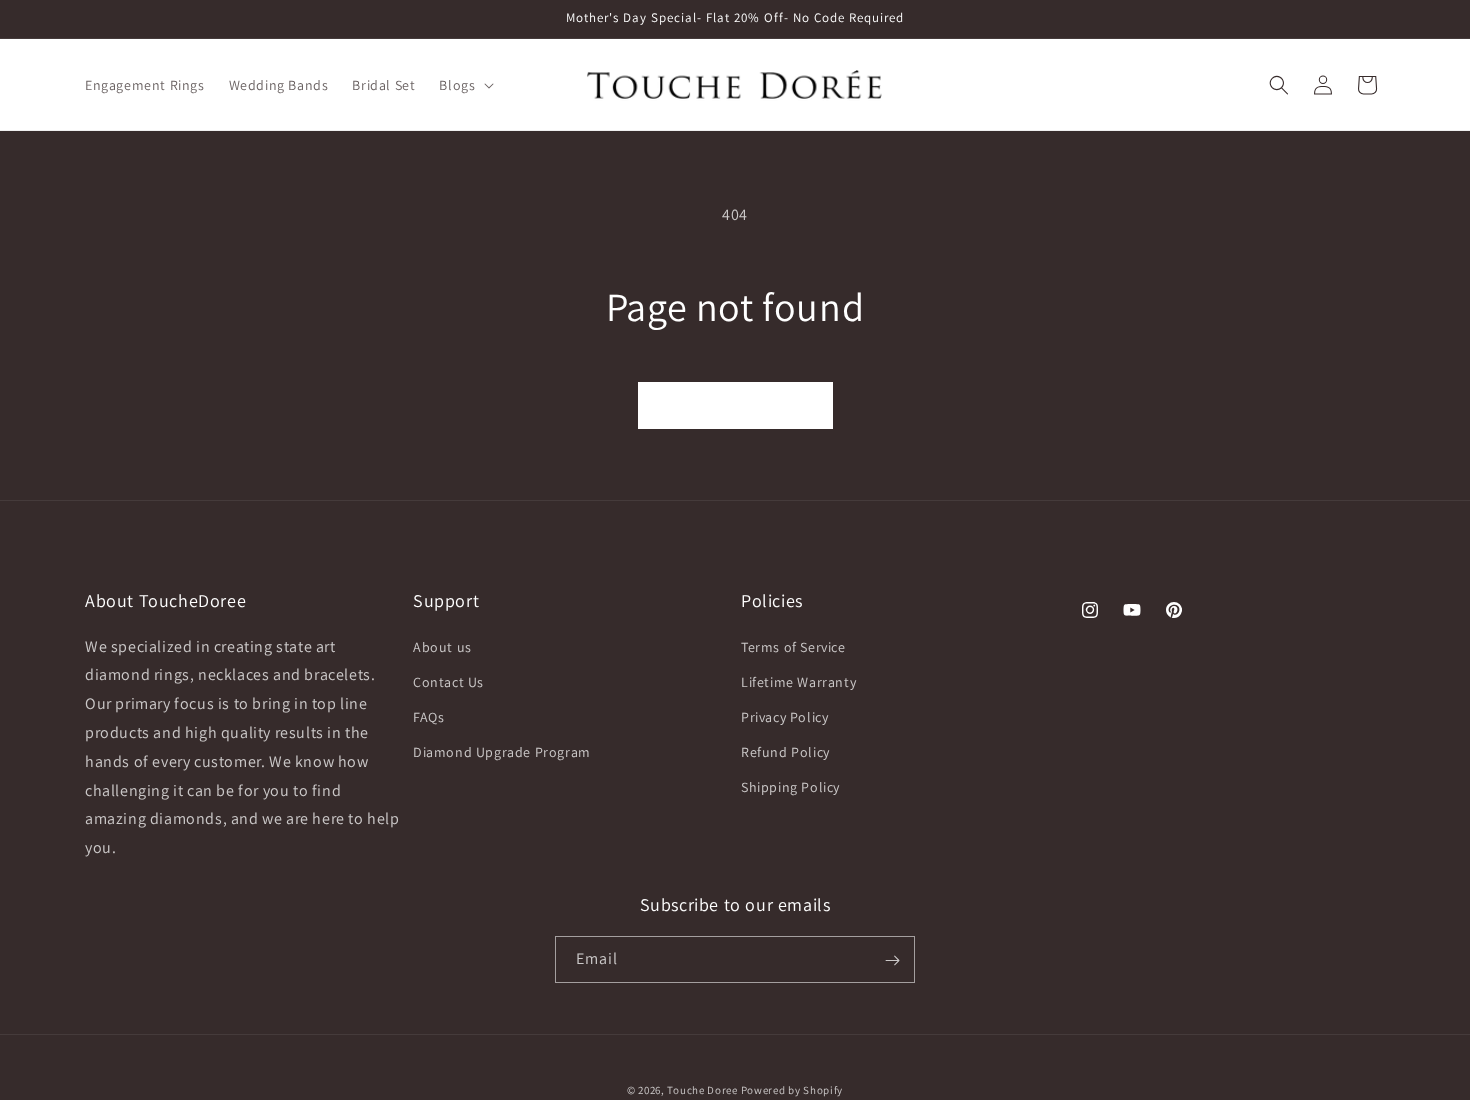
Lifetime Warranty (798, 682)
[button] (464, 85)
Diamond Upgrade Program (502, 752)
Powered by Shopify (792, 1090)
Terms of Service (793, 647)
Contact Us (448, 682)
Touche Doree (702, 1090)
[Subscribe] (892, 960)
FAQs (428, 717)
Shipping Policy (790, 788)
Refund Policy (785, 752)
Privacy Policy (784, 717)
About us (442, 647)
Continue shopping (735, 405)
